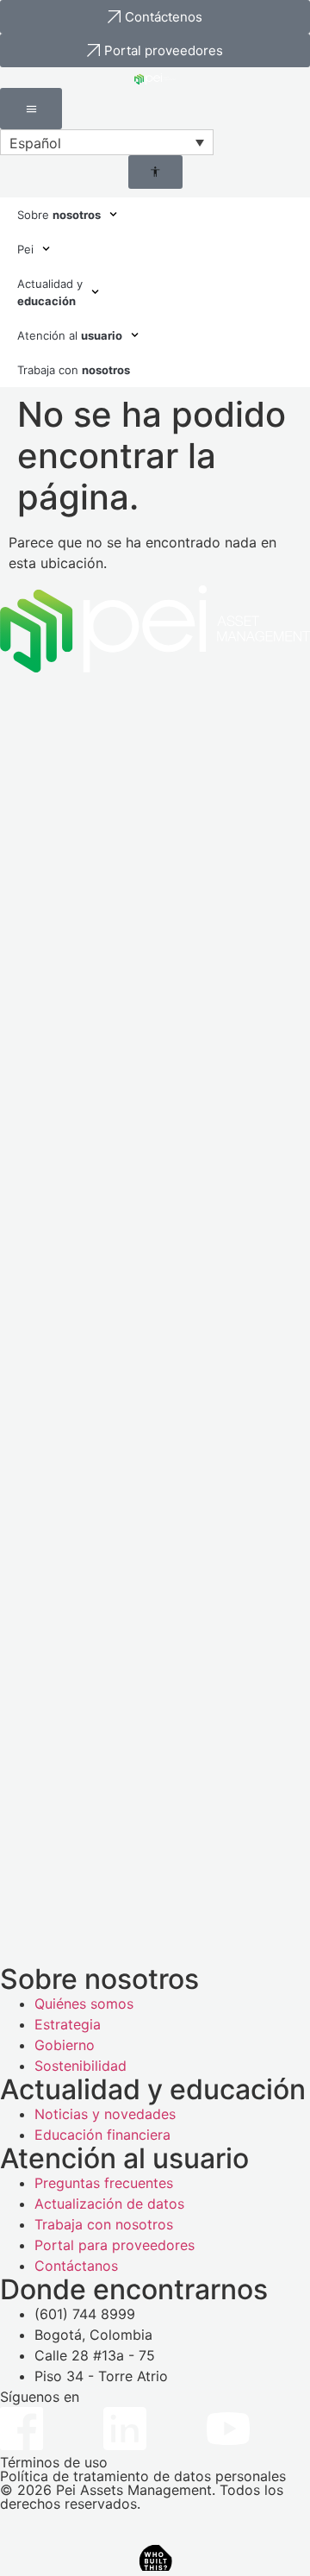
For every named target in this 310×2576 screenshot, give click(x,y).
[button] (107, 142)
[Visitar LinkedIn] (125, 2429)
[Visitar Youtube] (228, 2429)
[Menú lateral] (31, 109)
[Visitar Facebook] (22, 2429)
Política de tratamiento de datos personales (143, 2476)
